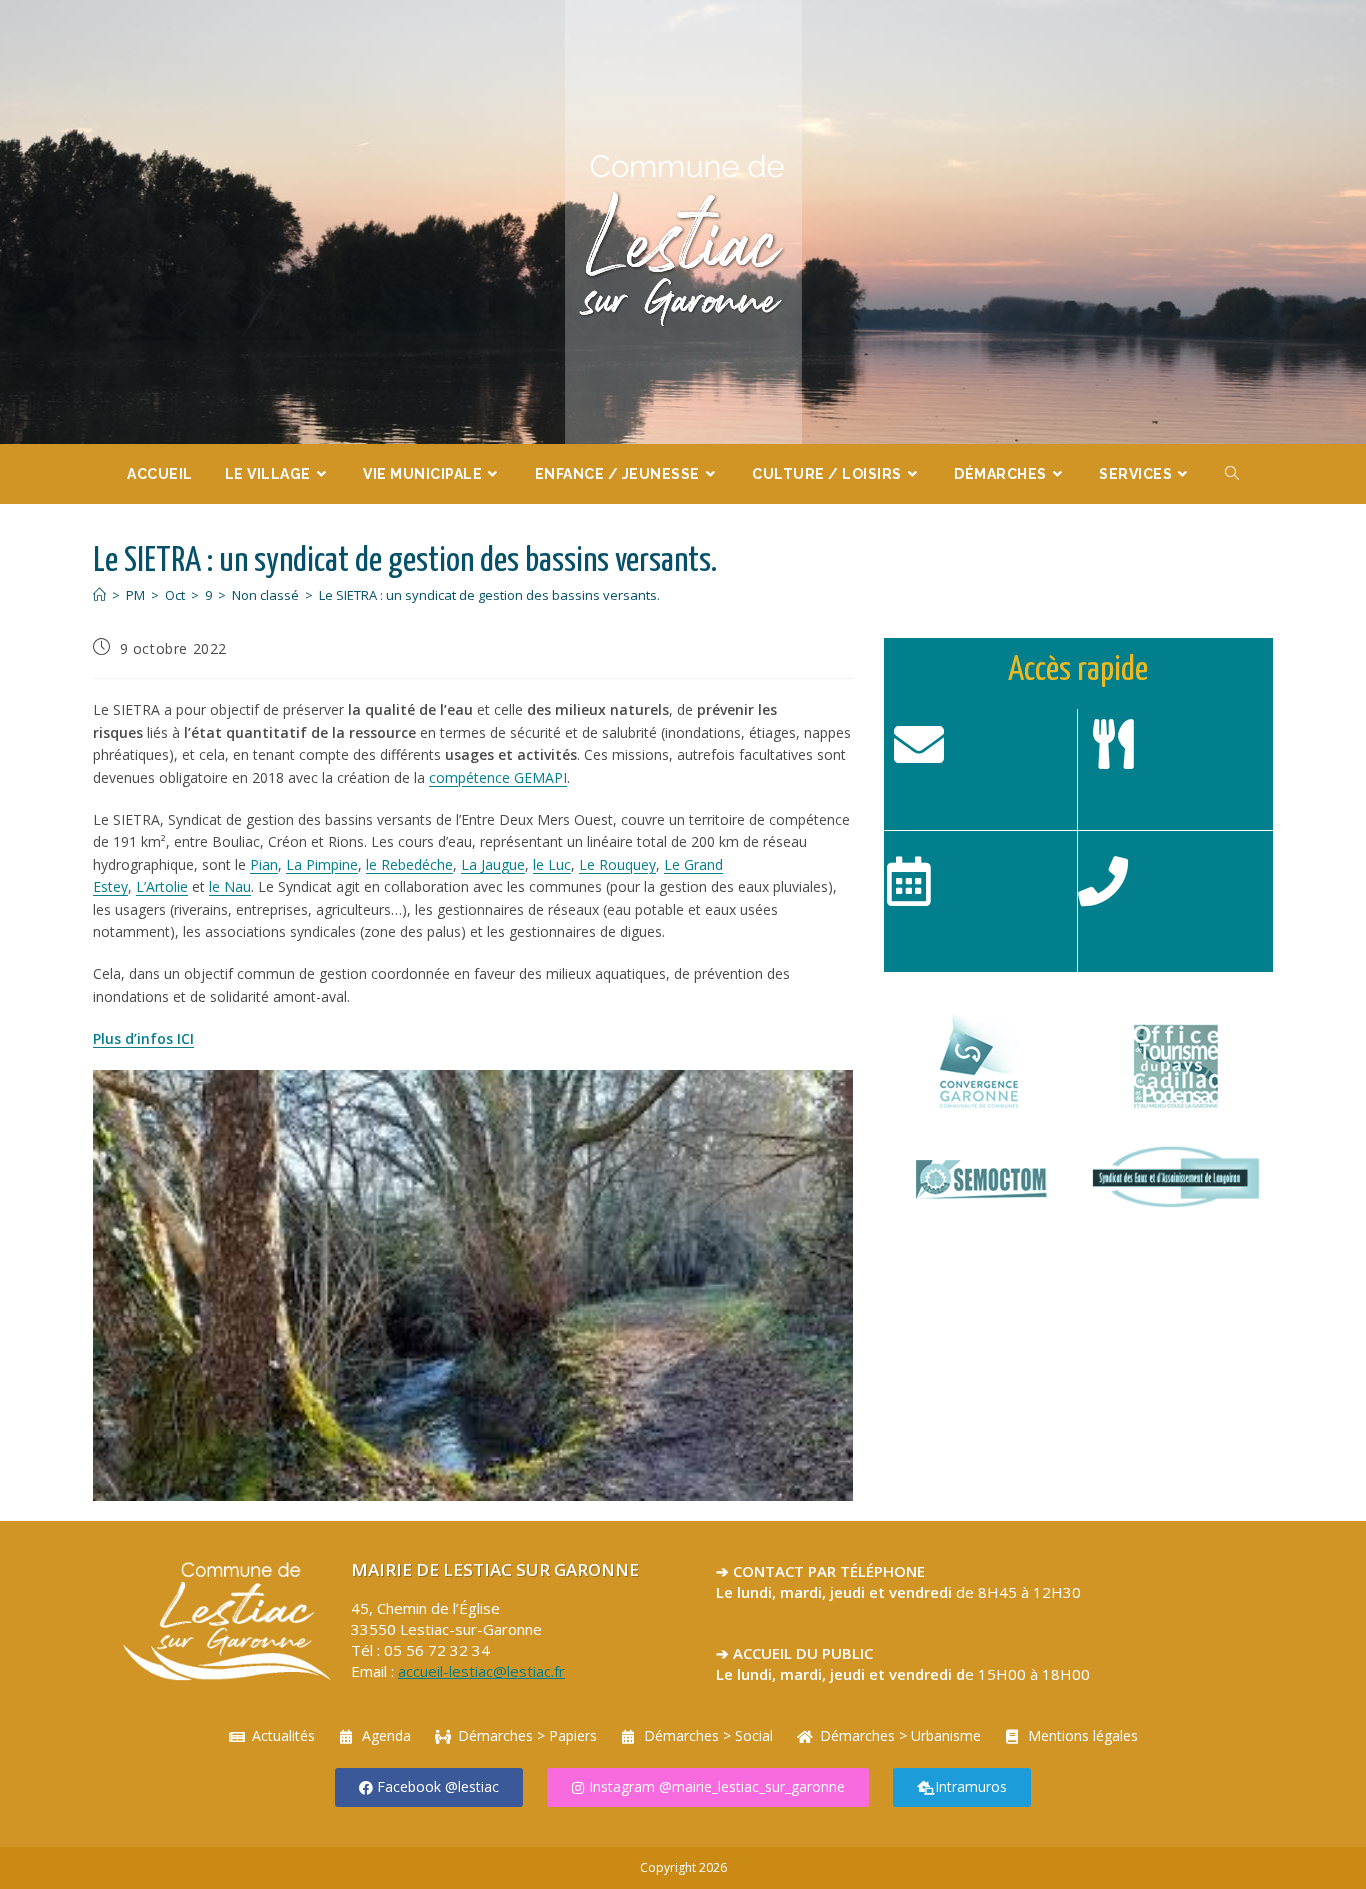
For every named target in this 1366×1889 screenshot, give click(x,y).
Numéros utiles (1145, 924)
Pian (264, 864)
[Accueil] (99, 595)
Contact (929, 787)
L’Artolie (162, 886)
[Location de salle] (909, 881)
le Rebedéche (409, 864)
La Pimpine (322, 864)
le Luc (552, 864)
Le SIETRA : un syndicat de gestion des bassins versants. (489, 595)
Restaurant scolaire (1173, 787)
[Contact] (919, 744)
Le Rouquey (617, 864)
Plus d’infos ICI (143, 1038)
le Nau (230, 886)
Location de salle (958, 924)
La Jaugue (493, 864)
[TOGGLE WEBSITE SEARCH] (1232, 474)
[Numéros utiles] (1103, 881)
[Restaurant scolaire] (1113, 744)
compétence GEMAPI (498, 777)
